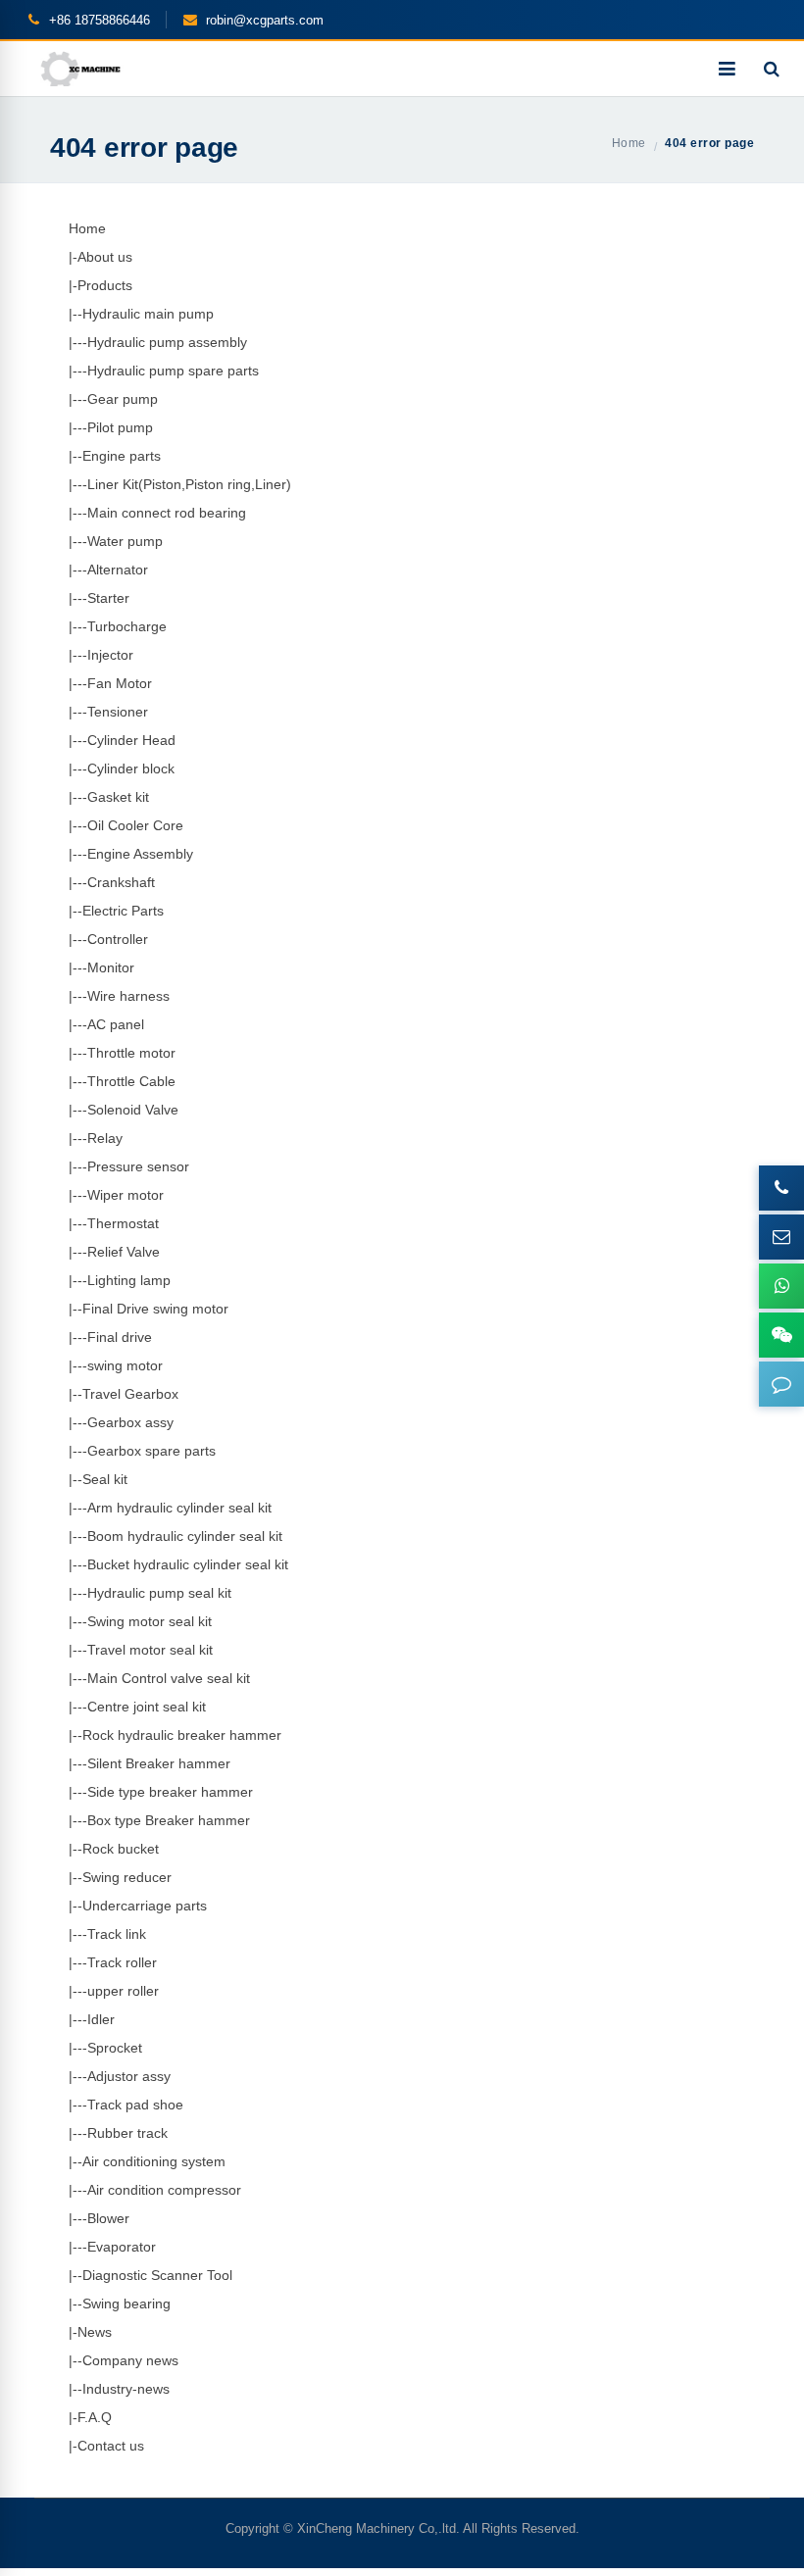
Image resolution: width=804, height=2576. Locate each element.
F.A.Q (95, 2417)
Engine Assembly (140, 854)
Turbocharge (127, 626)
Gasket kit (118, 797)
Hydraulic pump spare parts (173, 371)
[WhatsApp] (781, 1286)
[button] (781, 1384)
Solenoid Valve (133, 1110)
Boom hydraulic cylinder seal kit (185, 1536)
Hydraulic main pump (148, 314)
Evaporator (122, 2247)
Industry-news (126, 2389)
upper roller (123, 1991)
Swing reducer (127, 1877)
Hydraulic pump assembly (167, 342)
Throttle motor (131, 1053)
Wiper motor (126, 1195)
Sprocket (115, 2048)
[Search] (772, 69)
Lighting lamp (129, 1280)
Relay (105, 1138)
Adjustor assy (129, 2076)
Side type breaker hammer (170, 1792)
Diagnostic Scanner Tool (157, 2275)
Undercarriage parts (145, 1906)
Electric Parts (123, 911)
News (95, 2332)
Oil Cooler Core (135, 825)
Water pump (125, 541)
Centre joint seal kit (147, 1707)
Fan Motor (120, 683)
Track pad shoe (135, 2105)
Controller (118, 939)
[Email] (781, 1237)
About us (105, 257)
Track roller (122, 1962)
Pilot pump (120, 427)
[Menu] (727, 69)
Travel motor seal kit (150, 1650)
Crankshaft (121, 882)
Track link (117, 1934)
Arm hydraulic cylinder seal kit (179, 1508)
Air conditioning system (154, 2161)
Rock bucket (121, 1849)
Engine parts (122, 456)
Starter (108, 598)
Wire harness (128, 996)
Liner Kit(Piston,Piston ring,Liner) (189, 484)
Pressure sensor (138, 1166)
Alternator (118, 570)
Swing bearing (126, 2304)
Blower (108, 2218)
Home (87, 228)
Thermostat (123, 1223)
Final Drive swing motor (155, 1309)
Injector (110, 655)
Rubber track (127, 2133)
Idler (101, 2019)
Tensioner (118, 712)
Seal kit (105, 1479)
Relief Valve (124, 1252)
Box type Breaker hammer (169, 1820)
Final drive (120, 1337)
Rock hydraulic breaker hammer (182, 1735)
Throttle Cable (131, 1081)
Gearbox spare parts (151, 1451)
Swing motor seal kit (150, 1621)
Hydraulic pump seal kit (159, 1593)
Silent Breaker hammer (159, 1763)
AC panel (116, 1024)
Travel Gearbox (130, 1394)
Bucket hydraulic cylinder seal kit (188, 1564)
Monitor (111, 967)
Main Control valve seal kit (169, 1678)
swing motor (125, 1365)
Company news (130, 2360)
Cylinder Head (131, 740)
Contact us (111, 2446)
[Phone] (781, 1188)
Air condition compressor (164, 2190)
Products (105, 285)
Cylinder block (131, 768)
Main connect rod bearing (167, 513)
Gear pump (123, 399)
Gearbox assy (130, 1422)
